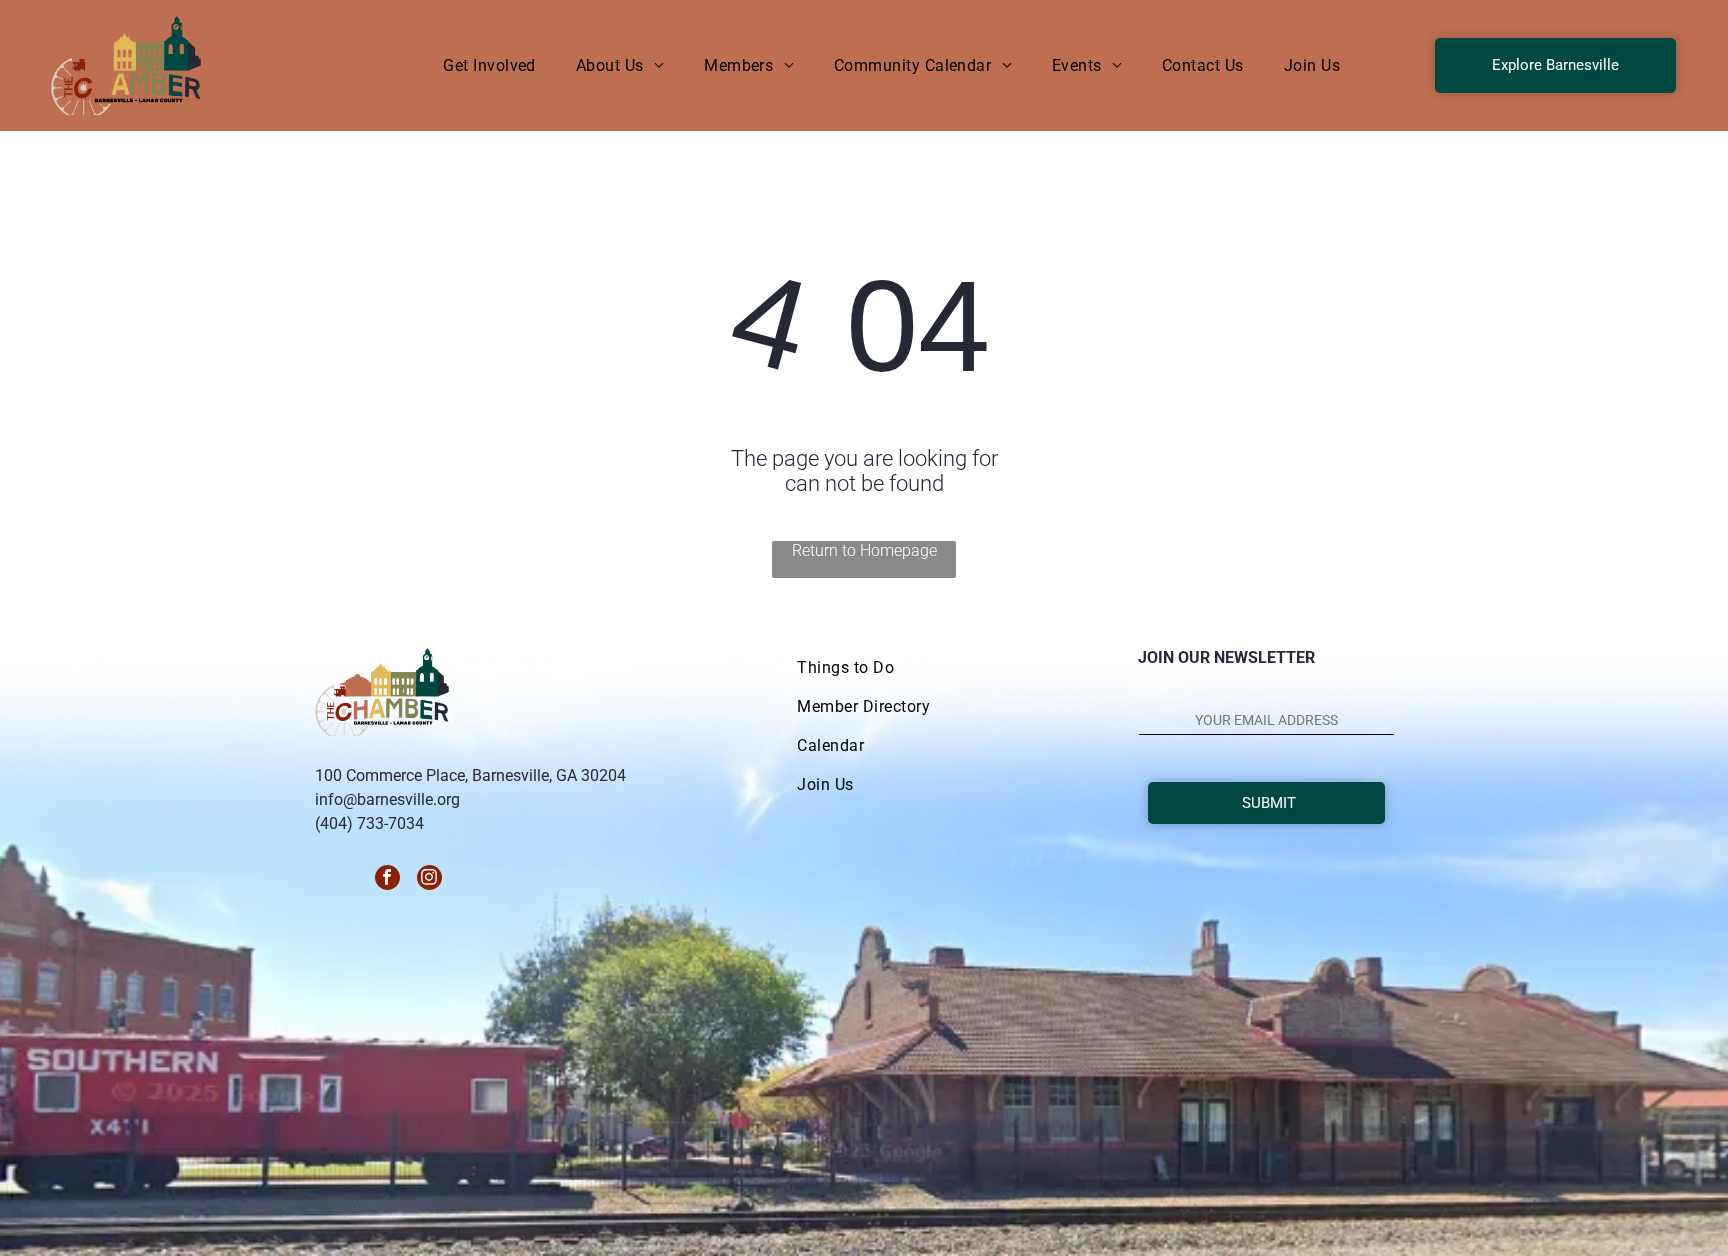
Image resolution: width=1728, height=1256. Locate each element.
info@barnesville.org (387, 799)
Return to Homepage (864, 550)
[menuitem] (489, 65)
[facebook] (387, 880)
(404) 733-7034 (369, 823)
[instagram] (429, 880)
